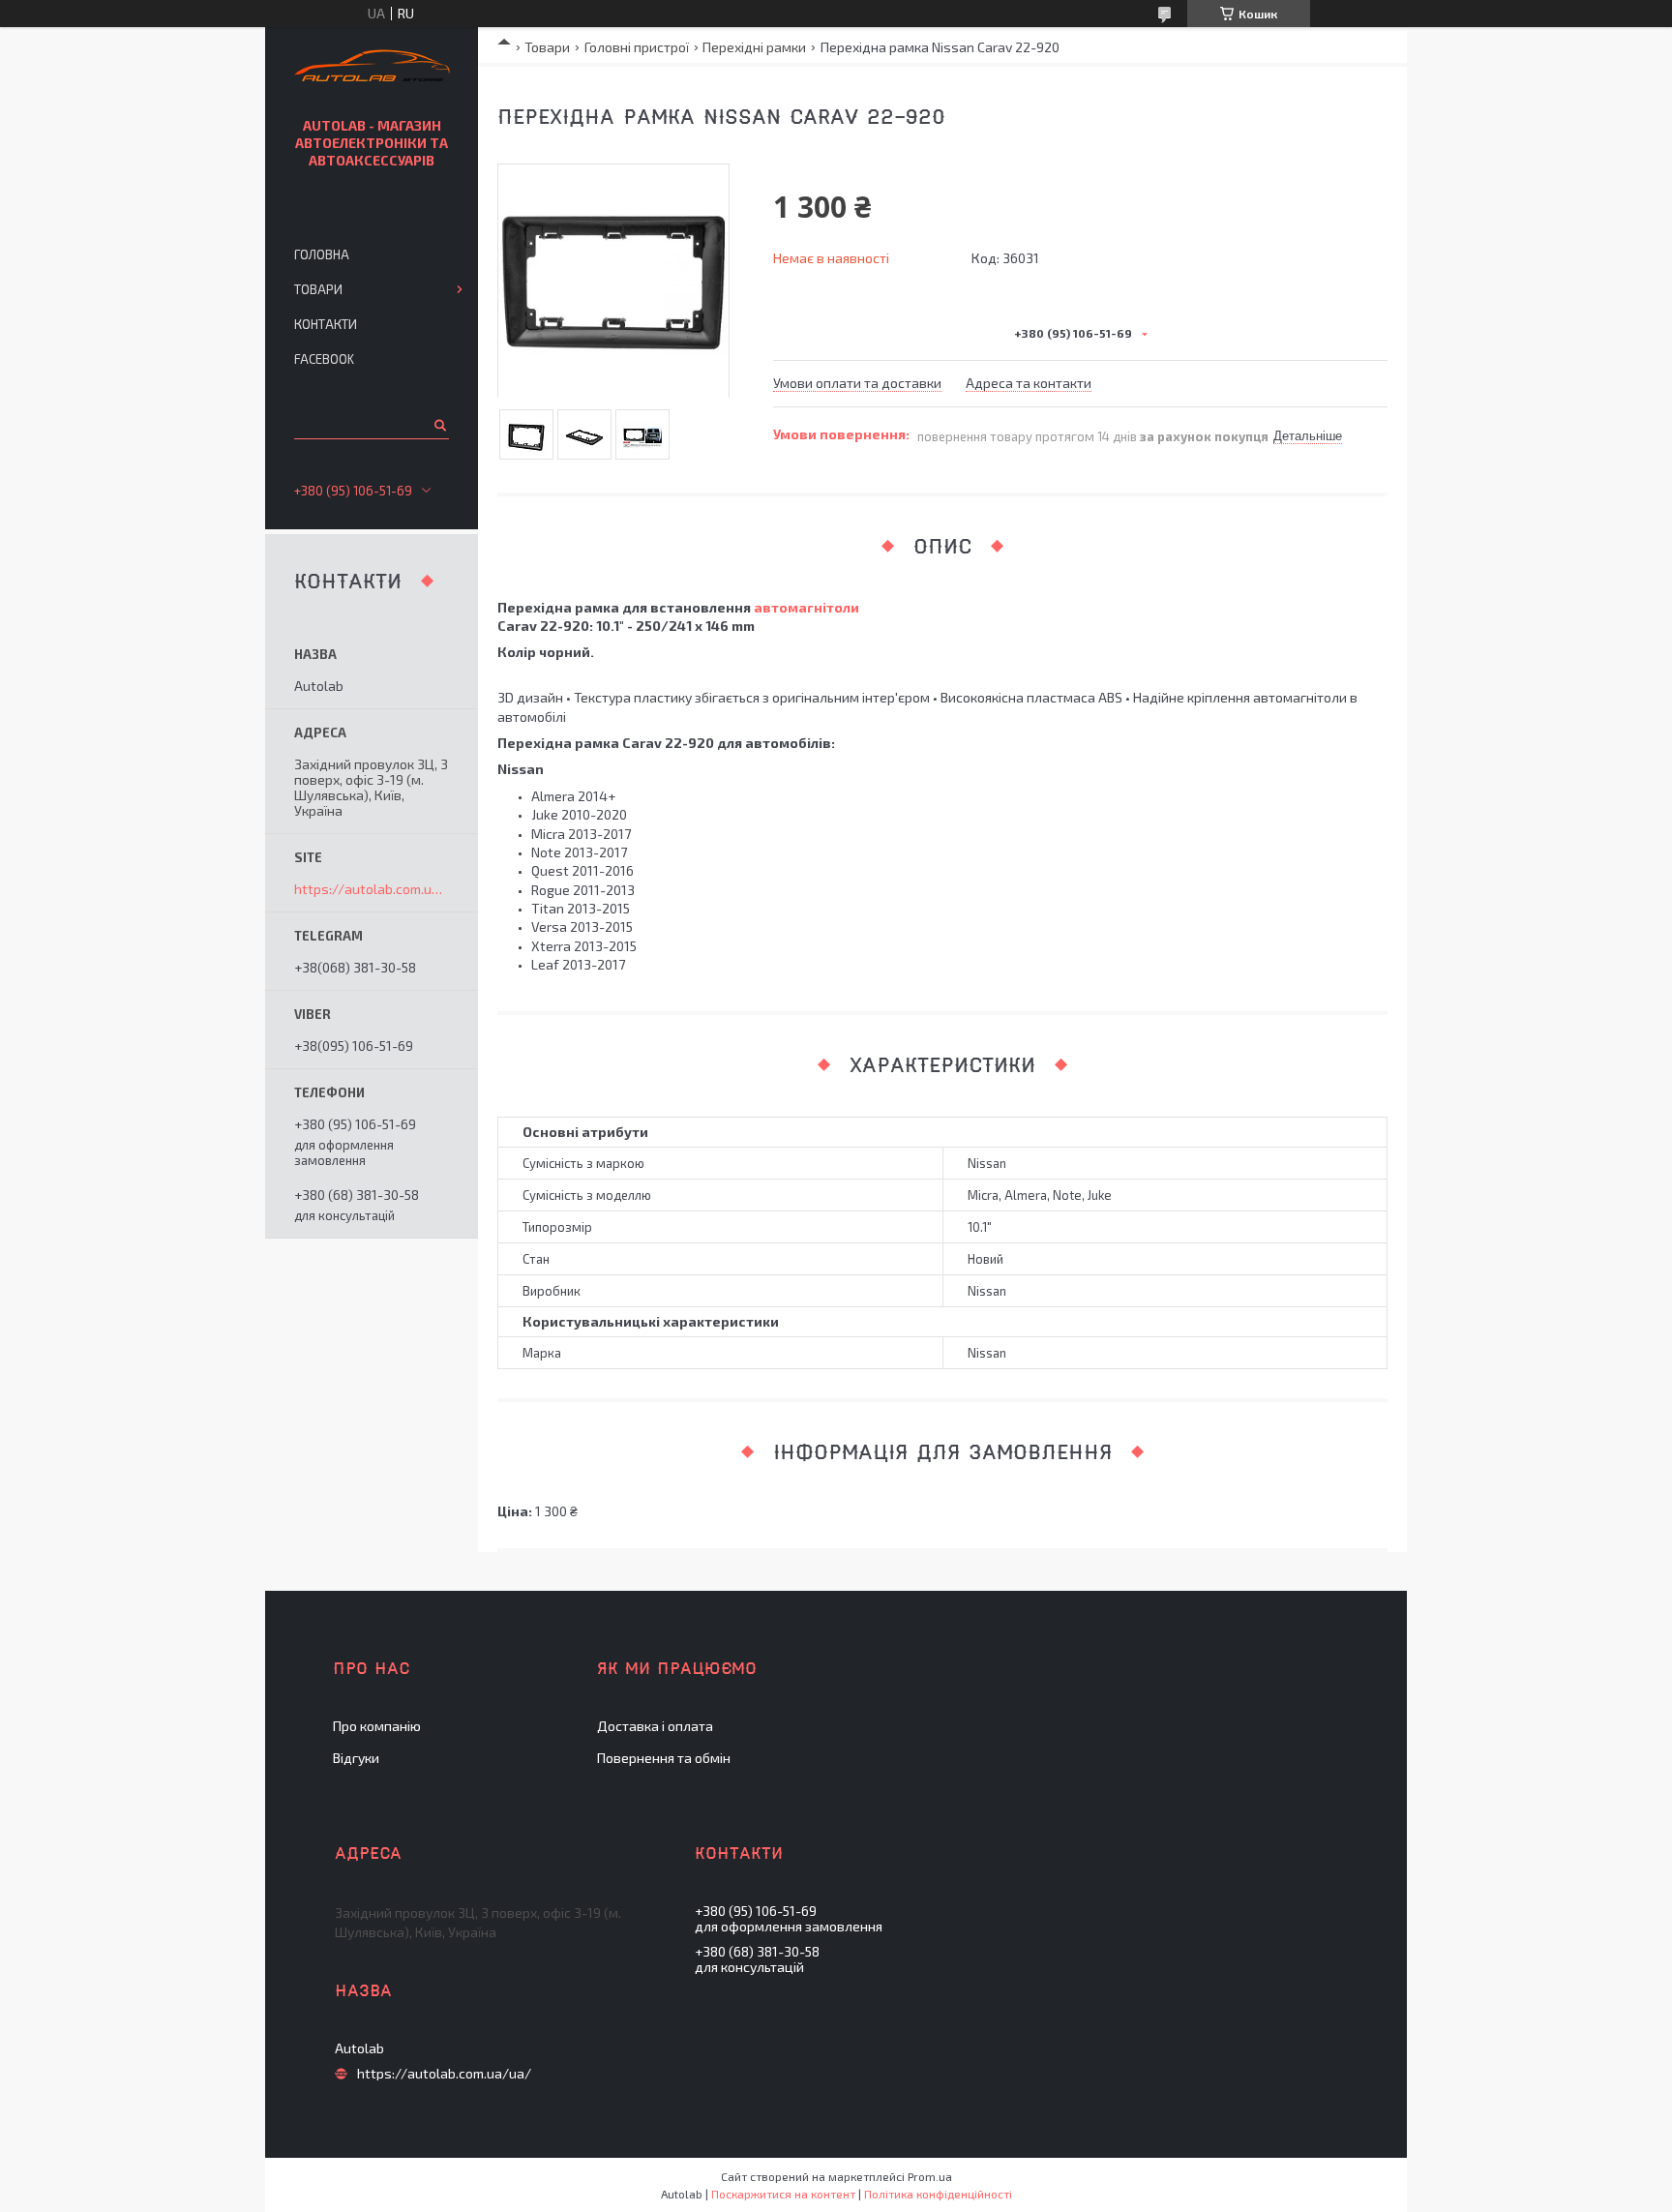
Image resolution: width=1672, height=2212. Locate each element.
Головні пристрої (637, 47)
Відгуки (356, 1758)
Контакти (326, 324)
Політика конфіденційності (938, 2194)
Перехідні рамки (754, 47)
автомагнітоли (806, 607)
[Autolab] (372, 68)
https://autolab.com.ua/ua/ (372, 889)
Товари (547, 47)
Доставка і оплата (655, 1726)
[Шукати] (439, 425)
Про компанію (377, 1726)
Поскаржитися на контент (783, 2194)
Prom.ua (930, 2176)
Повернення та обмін (664, 1758)
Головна (322, 254)
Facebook (324, 359)
